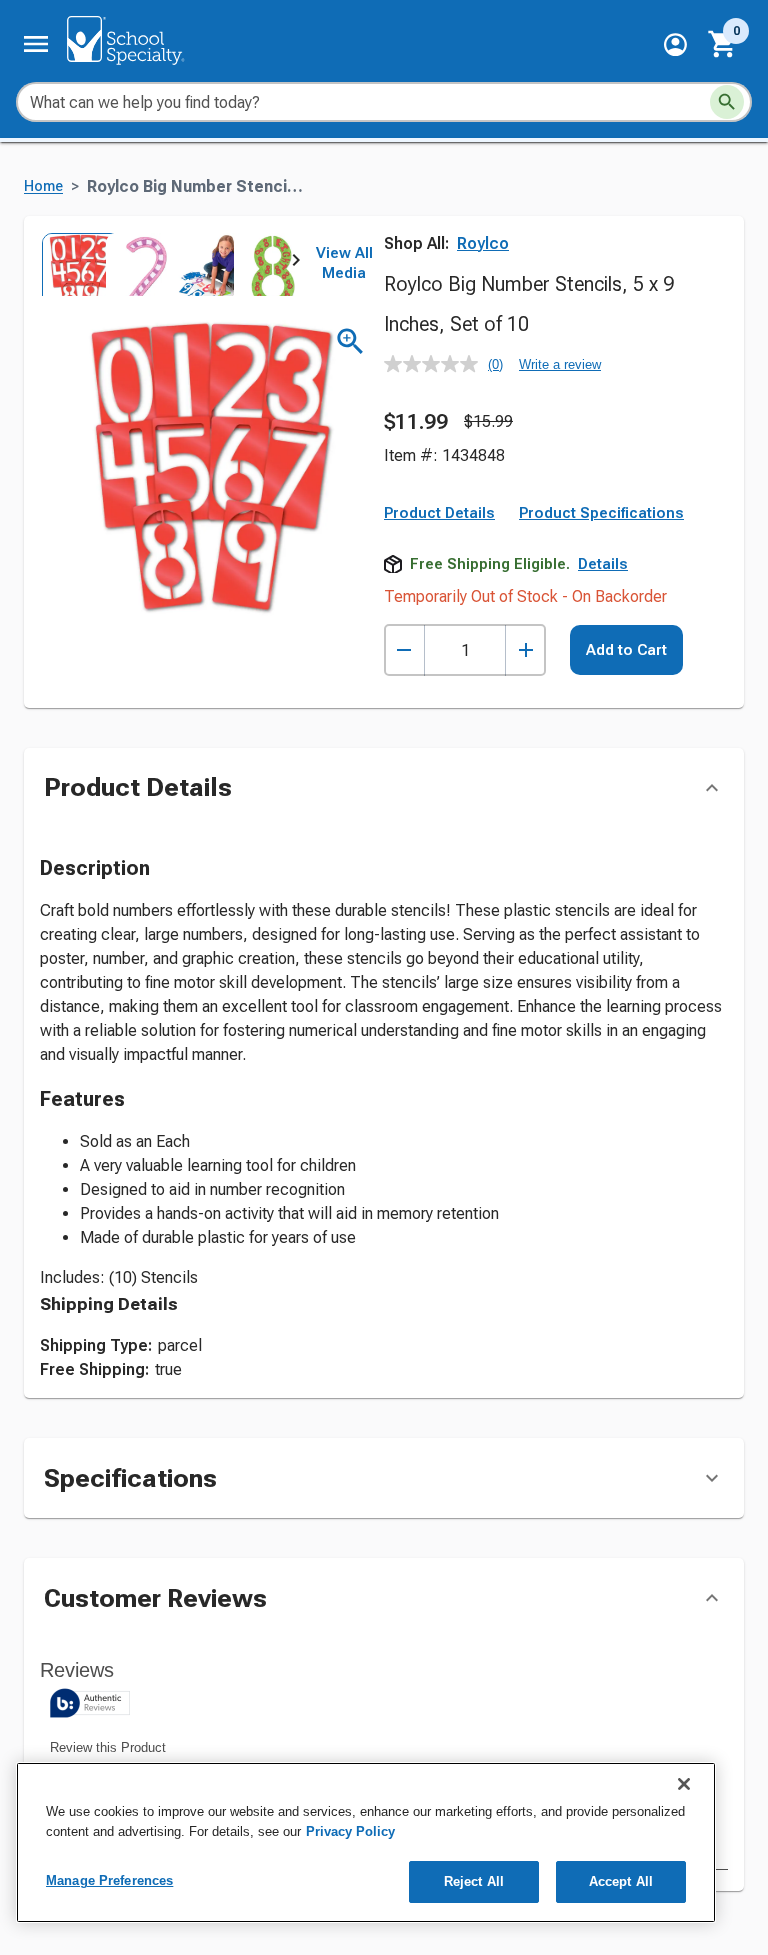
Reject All (474, 1881)
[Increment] (525, 650)
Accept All (621, 1881)
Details (603, 564)
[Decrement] (404, 650)
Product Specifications (601, 513)
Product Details (439, 513)
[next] (296, 264)
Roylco (483, 243)
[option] (72, 264)
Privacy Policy (350, 1831)
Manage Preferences (109, 1880)
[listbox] (168, 264)
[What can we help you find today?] (727, 102)
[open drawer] (36, 44)
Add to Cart (626, 650)
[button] (675, 44)
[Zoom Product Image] (350, 341)
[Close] (684, 1784)
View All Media (344, 263)
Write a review (560, 364)
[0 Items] (723, 44)
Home (43, 186)
